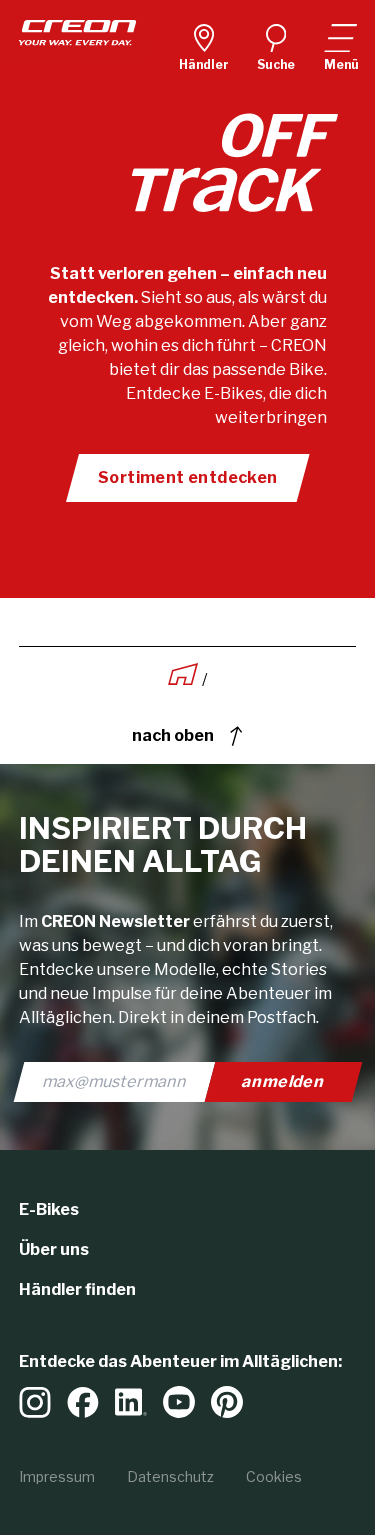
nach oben (173, 735)
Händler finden (77, 1289)
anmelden (283, 1081)
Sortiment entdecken (188, 477)
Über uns (54, 1249)
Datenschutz (170, 1476)
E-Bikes (49, 1209)
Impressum (57, 1476)
